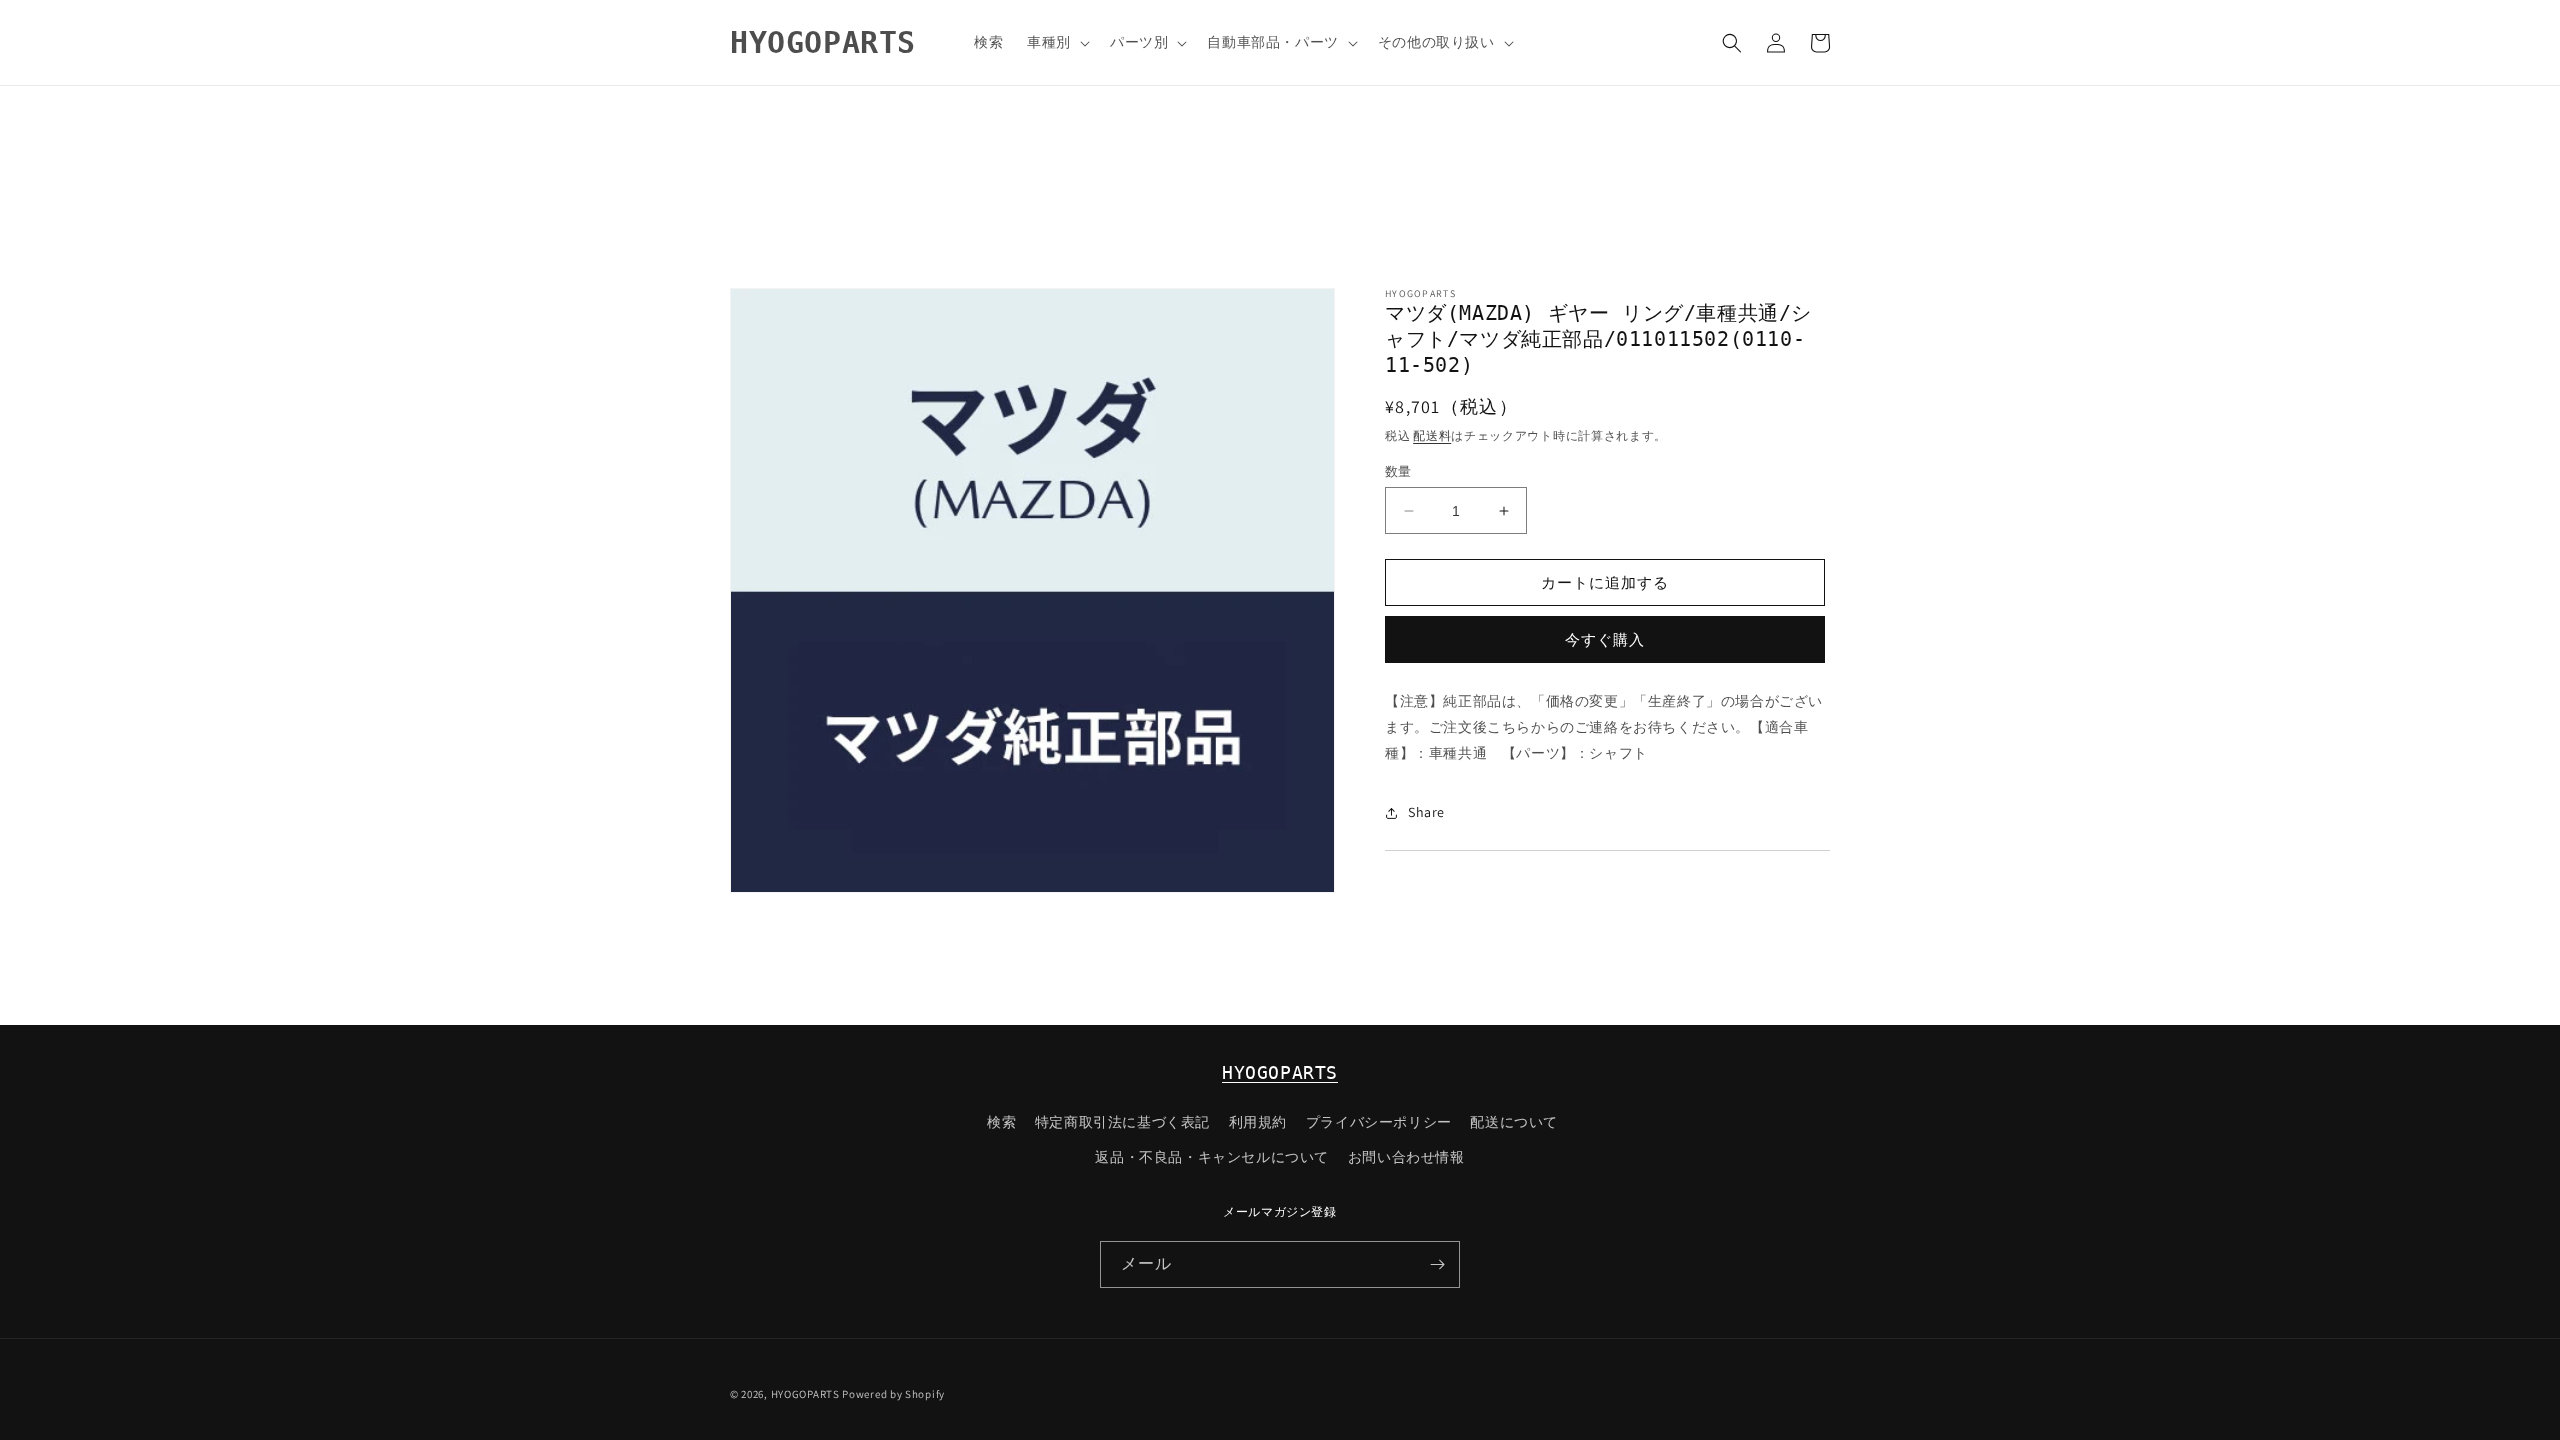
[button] (1056, 42)
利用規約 (1258, 1122)
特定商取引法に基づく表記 (1122, 1122)
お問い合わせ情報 (1406, 1157)
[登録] (1437, 1264)
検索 (1001, 1122)
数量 (1398, 471)
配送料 (1432, 435)
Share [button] (1426, 812)
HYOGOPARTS (1280, 1072)
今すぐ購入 (1605, 639)
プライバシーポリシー (1379, 1122)
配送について (1514, 1122)
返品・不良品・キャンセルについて (1212, 1157)
